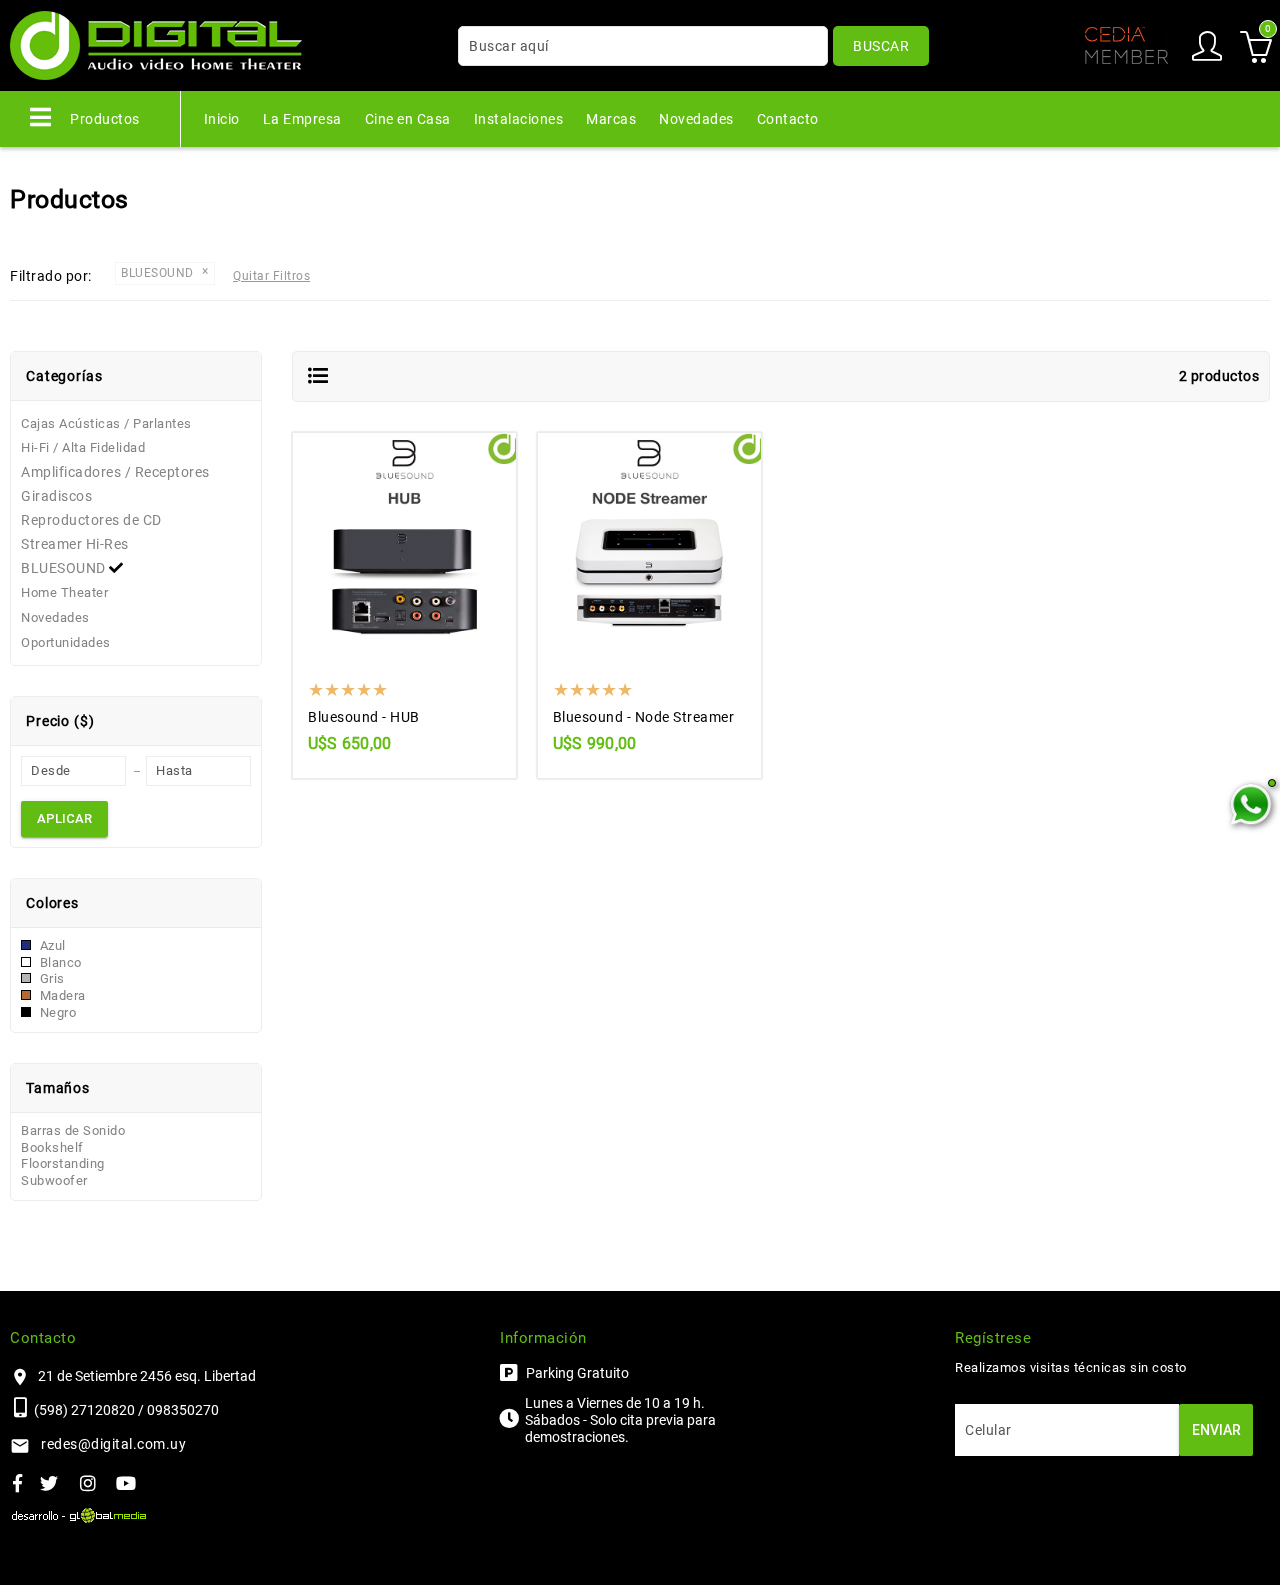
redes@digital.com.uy (113, 1444)
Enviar (1216, 1430)
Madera (61, 995)
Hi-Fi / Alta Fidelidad (83, 447)
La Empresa (302, 119)
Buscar (881, 46)
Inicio (222, 119)
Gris (50, 978)
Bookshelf (52, 1147)
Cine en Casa (408, 119)
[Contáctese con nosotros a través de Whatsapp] (1250, 804)
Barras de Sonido (73, 1130)
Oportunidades (66, 642)
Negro (56, 1012)
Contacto (788, 119)
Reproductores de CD (91, 520)
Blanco (59, 962)
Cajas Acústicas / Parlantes (106, 423)
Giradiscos (56, 496)
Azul (51, 945)
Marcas (611, 119)
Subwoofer (54, 1180)
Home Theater (64, 592)
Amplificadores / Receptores (115, 472)
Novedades (696, 119)
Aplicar (64, 818)
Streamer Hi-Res (75, 544)
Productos (103, 119)
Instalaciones (519, 119)
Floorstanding (63, 1163)
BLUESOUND (65, 568)
